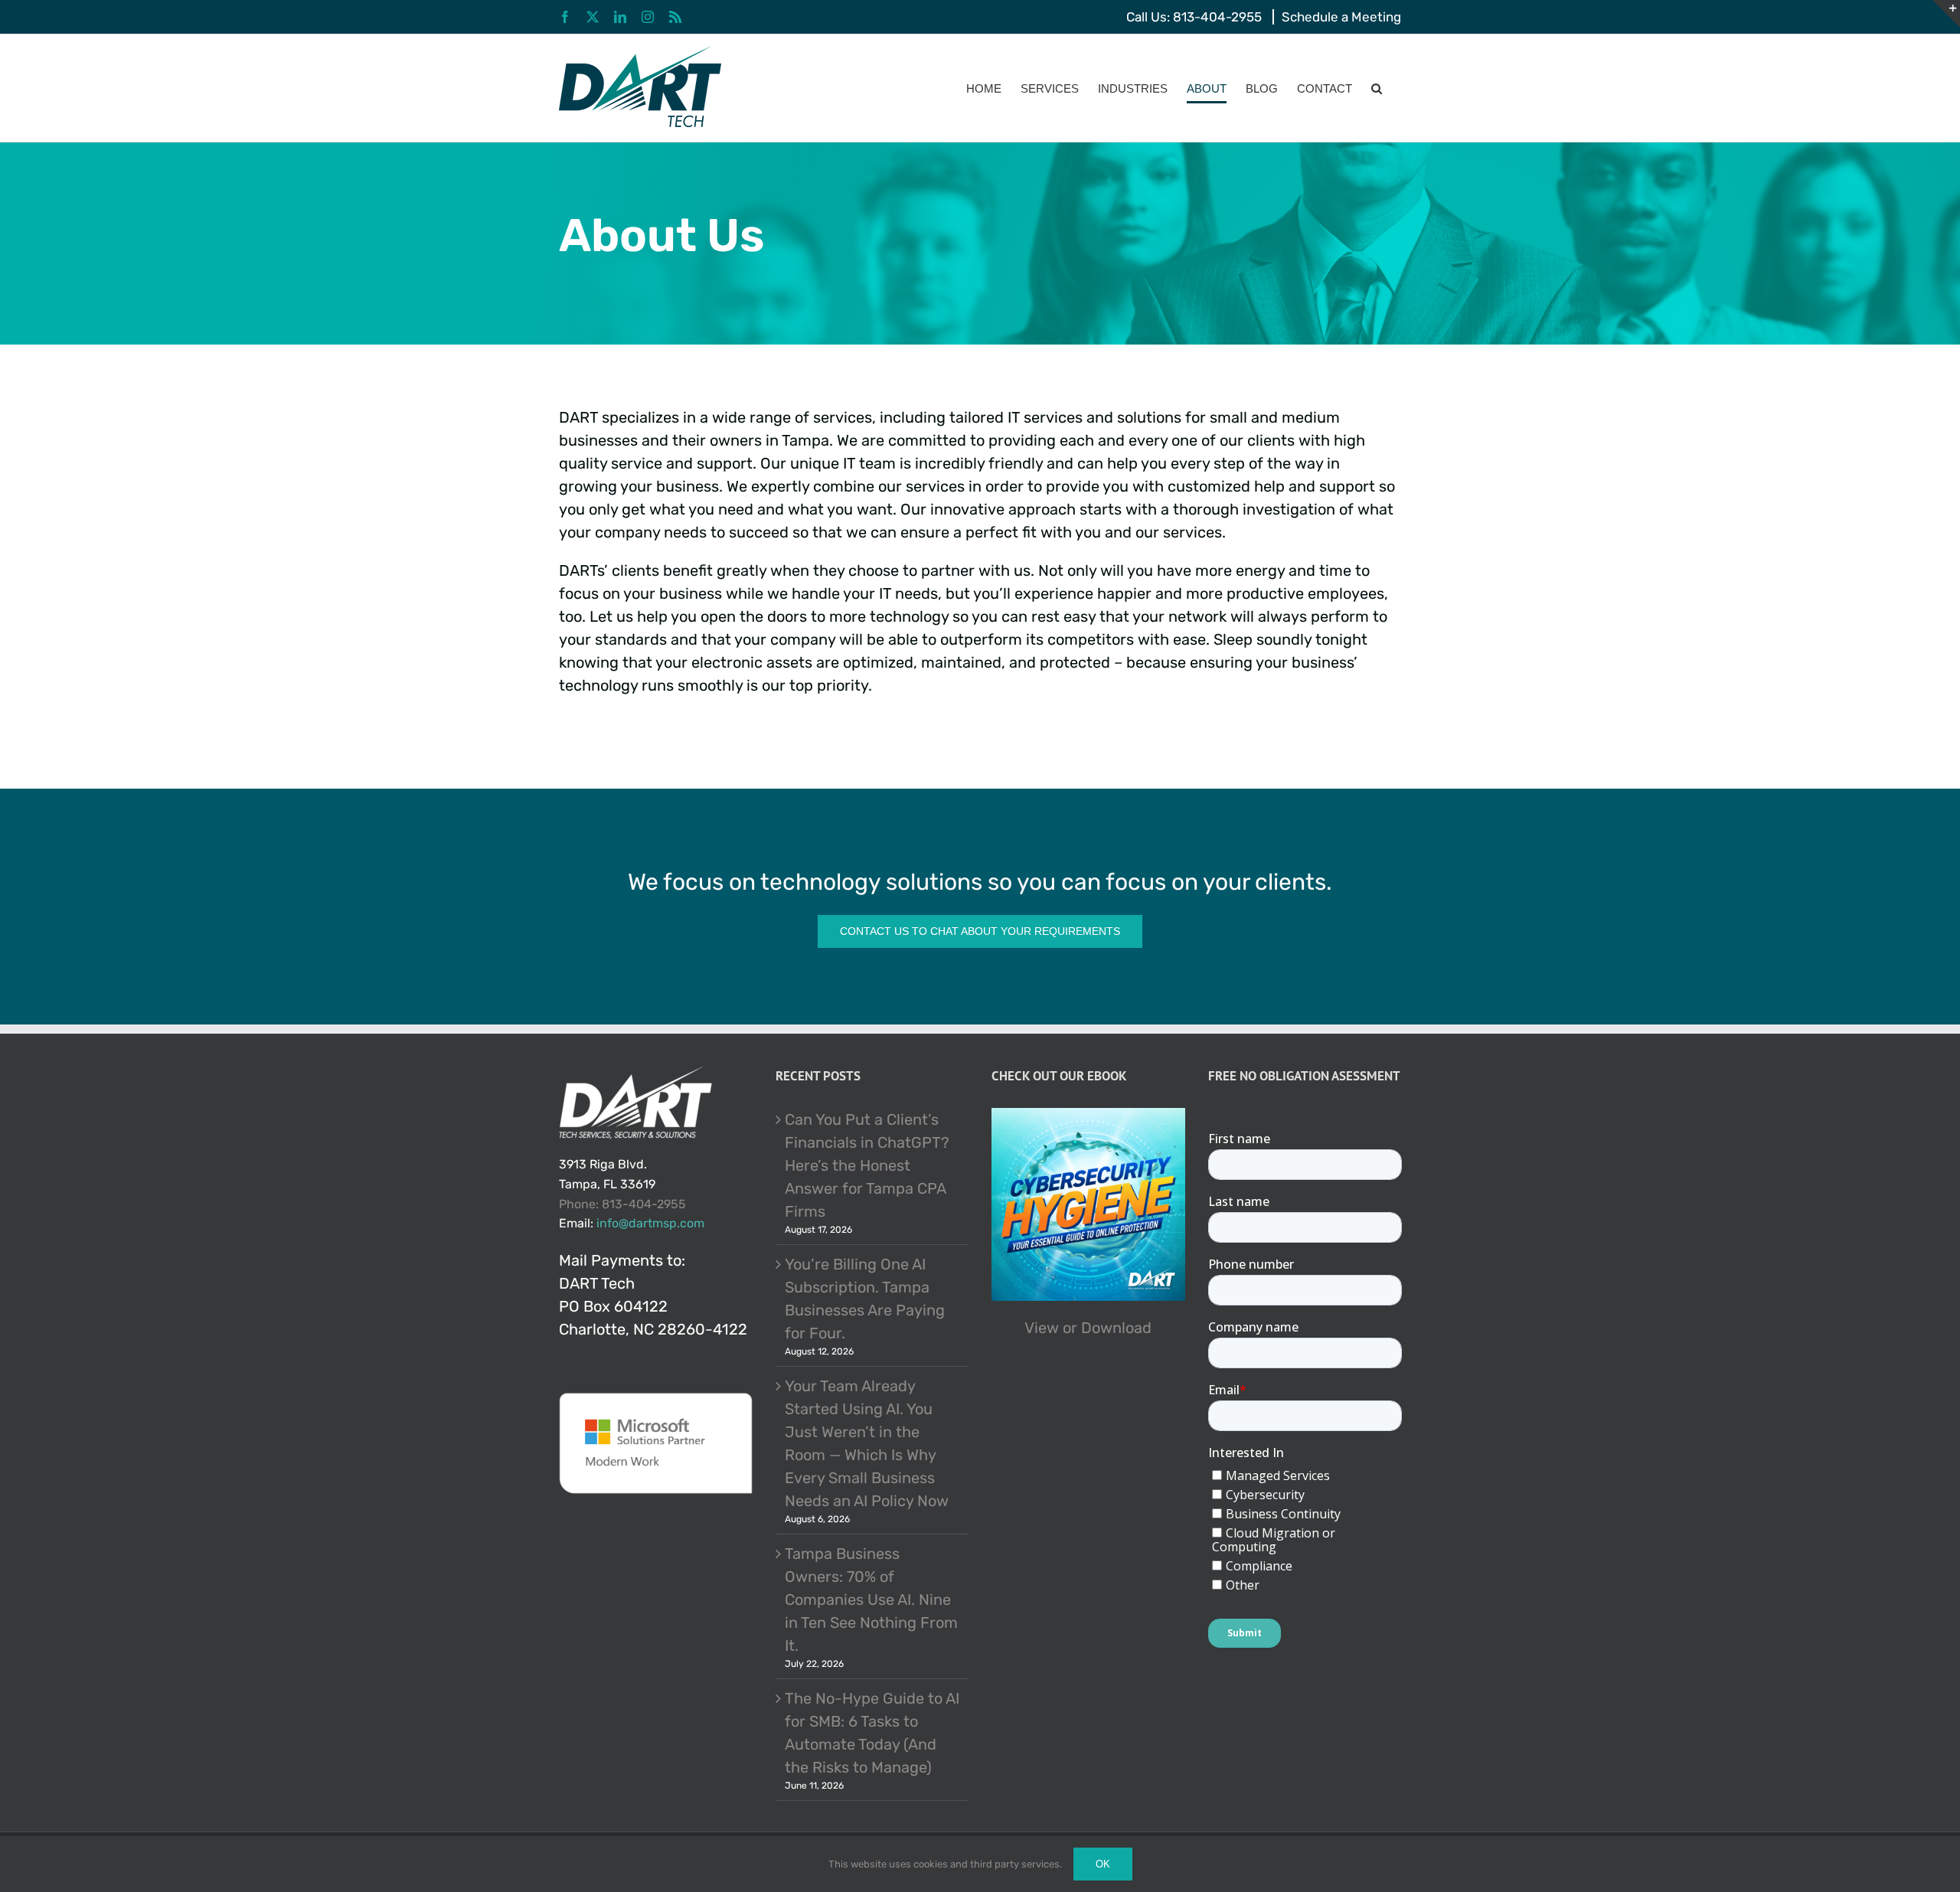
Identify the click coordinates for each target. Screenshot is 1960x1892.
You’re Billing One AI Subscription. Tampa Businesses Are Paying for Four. (865, 1299)
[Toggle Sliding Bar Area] (1946, 14)
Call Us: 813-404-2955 (1194, 17)
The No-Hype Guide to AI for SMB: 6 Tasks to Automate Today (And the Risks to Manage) (872, 1733)
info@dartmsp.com (650, 1223)
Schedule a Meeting (1341, 17)
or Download (1107, 1328)
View (1042, 1328)
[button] (1377, 88)
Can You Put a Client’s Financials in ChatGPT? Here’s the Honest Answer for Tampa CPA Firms (867, 1165)
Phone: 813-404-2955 (622, 1204)
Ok (1103, 1864)
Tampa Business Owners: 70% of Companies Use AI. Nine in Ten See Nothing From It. (871, 1600)
